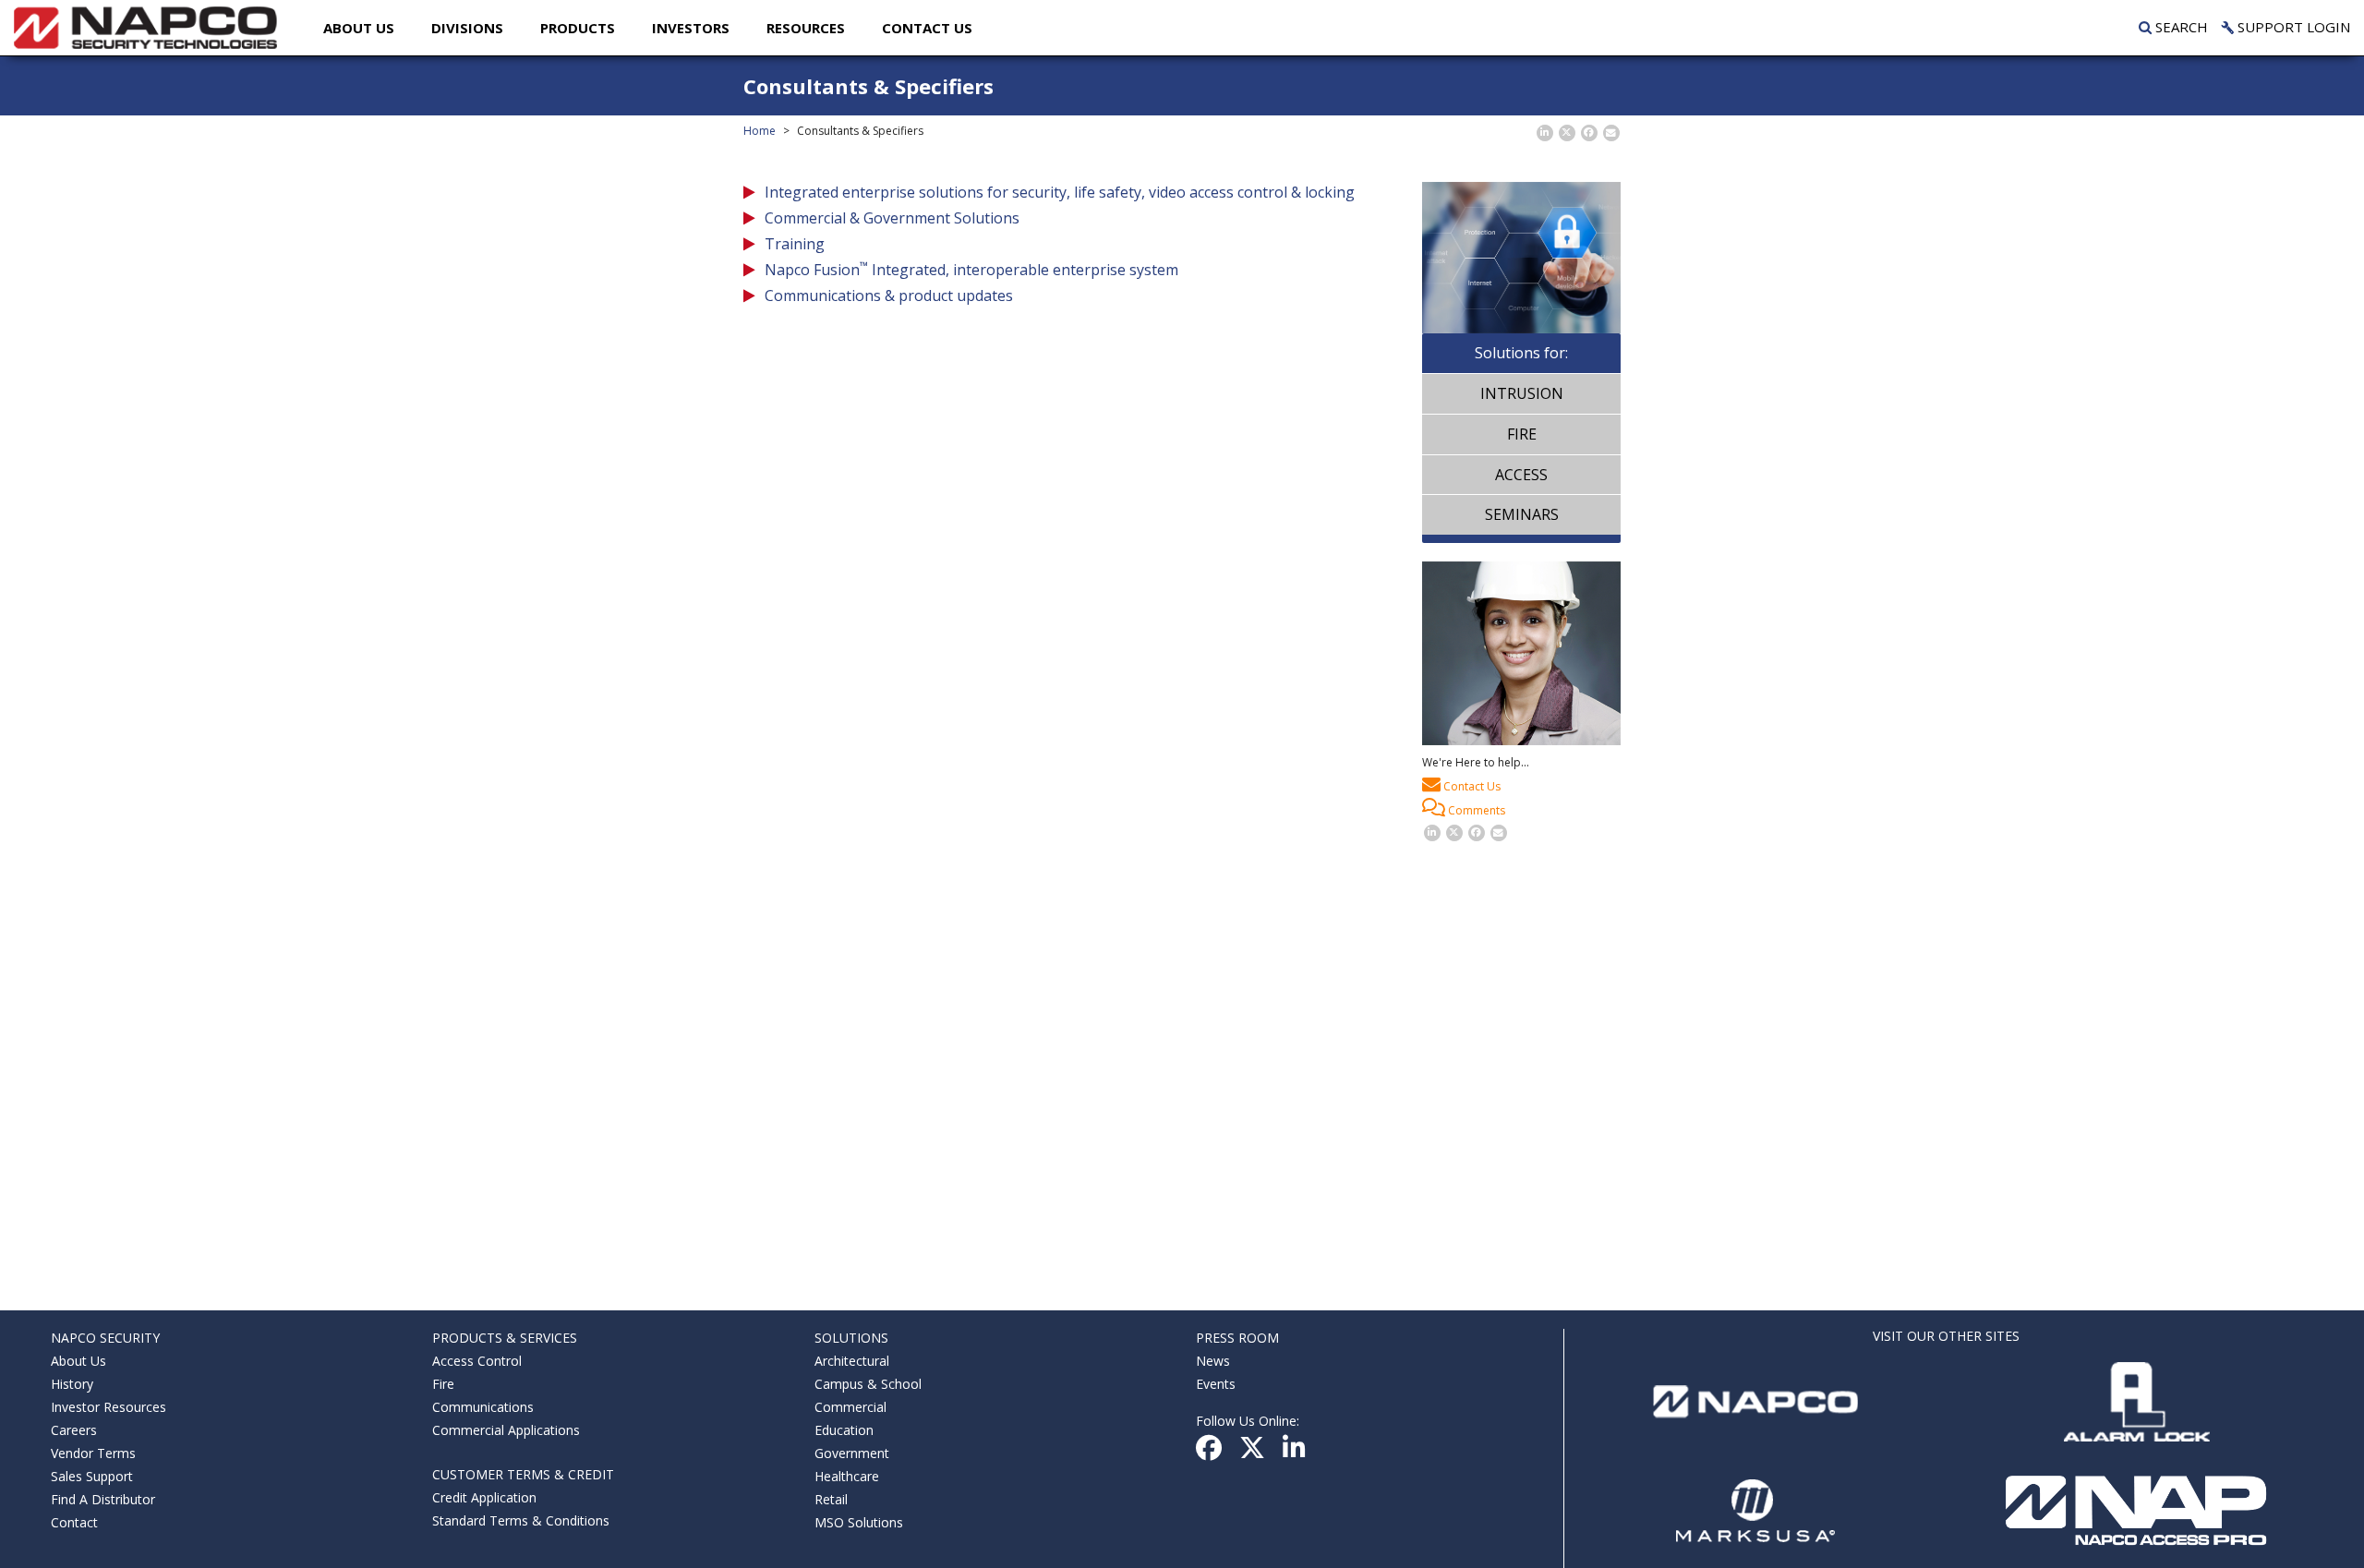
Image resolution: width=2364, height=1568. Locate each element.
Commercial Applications (506, 1430)
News (1213, 1361)
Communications (483, 1407)
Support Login (2292, 27)
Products (578, 28)
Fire (1522, 434)
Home (760, 131)
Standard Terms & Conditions (521, 1520)
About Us (359, 28)
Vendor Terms (93, 1453)
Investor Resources (109, 1407)
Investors (691, 28)
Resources (806, 28)
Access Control (477, 1361)
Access (1521, 475)
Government (852, 1453)
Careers (74, 1430)
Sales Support (92, 1476)
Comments (1475, 810)
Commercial (850, 1407)
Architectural (852, 1361)
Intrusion (1522, 393)
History (72, 1384)
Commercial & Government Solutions (892, 218)
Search (2180, 27)
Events (1216, 1384)
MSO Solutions (859, 1522)
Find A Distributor (103, 1499)
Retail (831, 1499)
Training (795, 244)
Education (844, 1430)
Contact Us (1471, 786)
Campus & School (868, 1384)
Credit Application (484, 1497)
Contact (74, 1522)
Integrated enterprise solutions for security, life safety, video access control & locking (1060, 192)
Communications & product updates (889, 296)
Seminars (1522, 514)
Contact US (927, 28)
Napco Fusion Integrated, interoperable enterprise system (971, 270)
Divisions (467, 28)
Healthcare (847, 1476)
